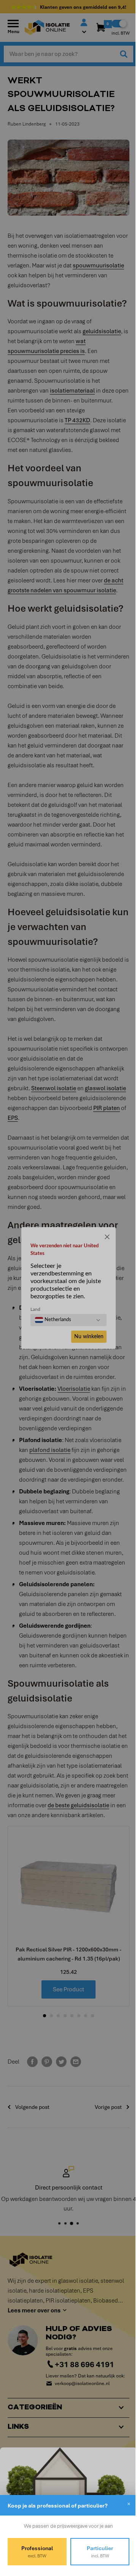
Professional (36, 2552)
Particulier (96, 2552)
